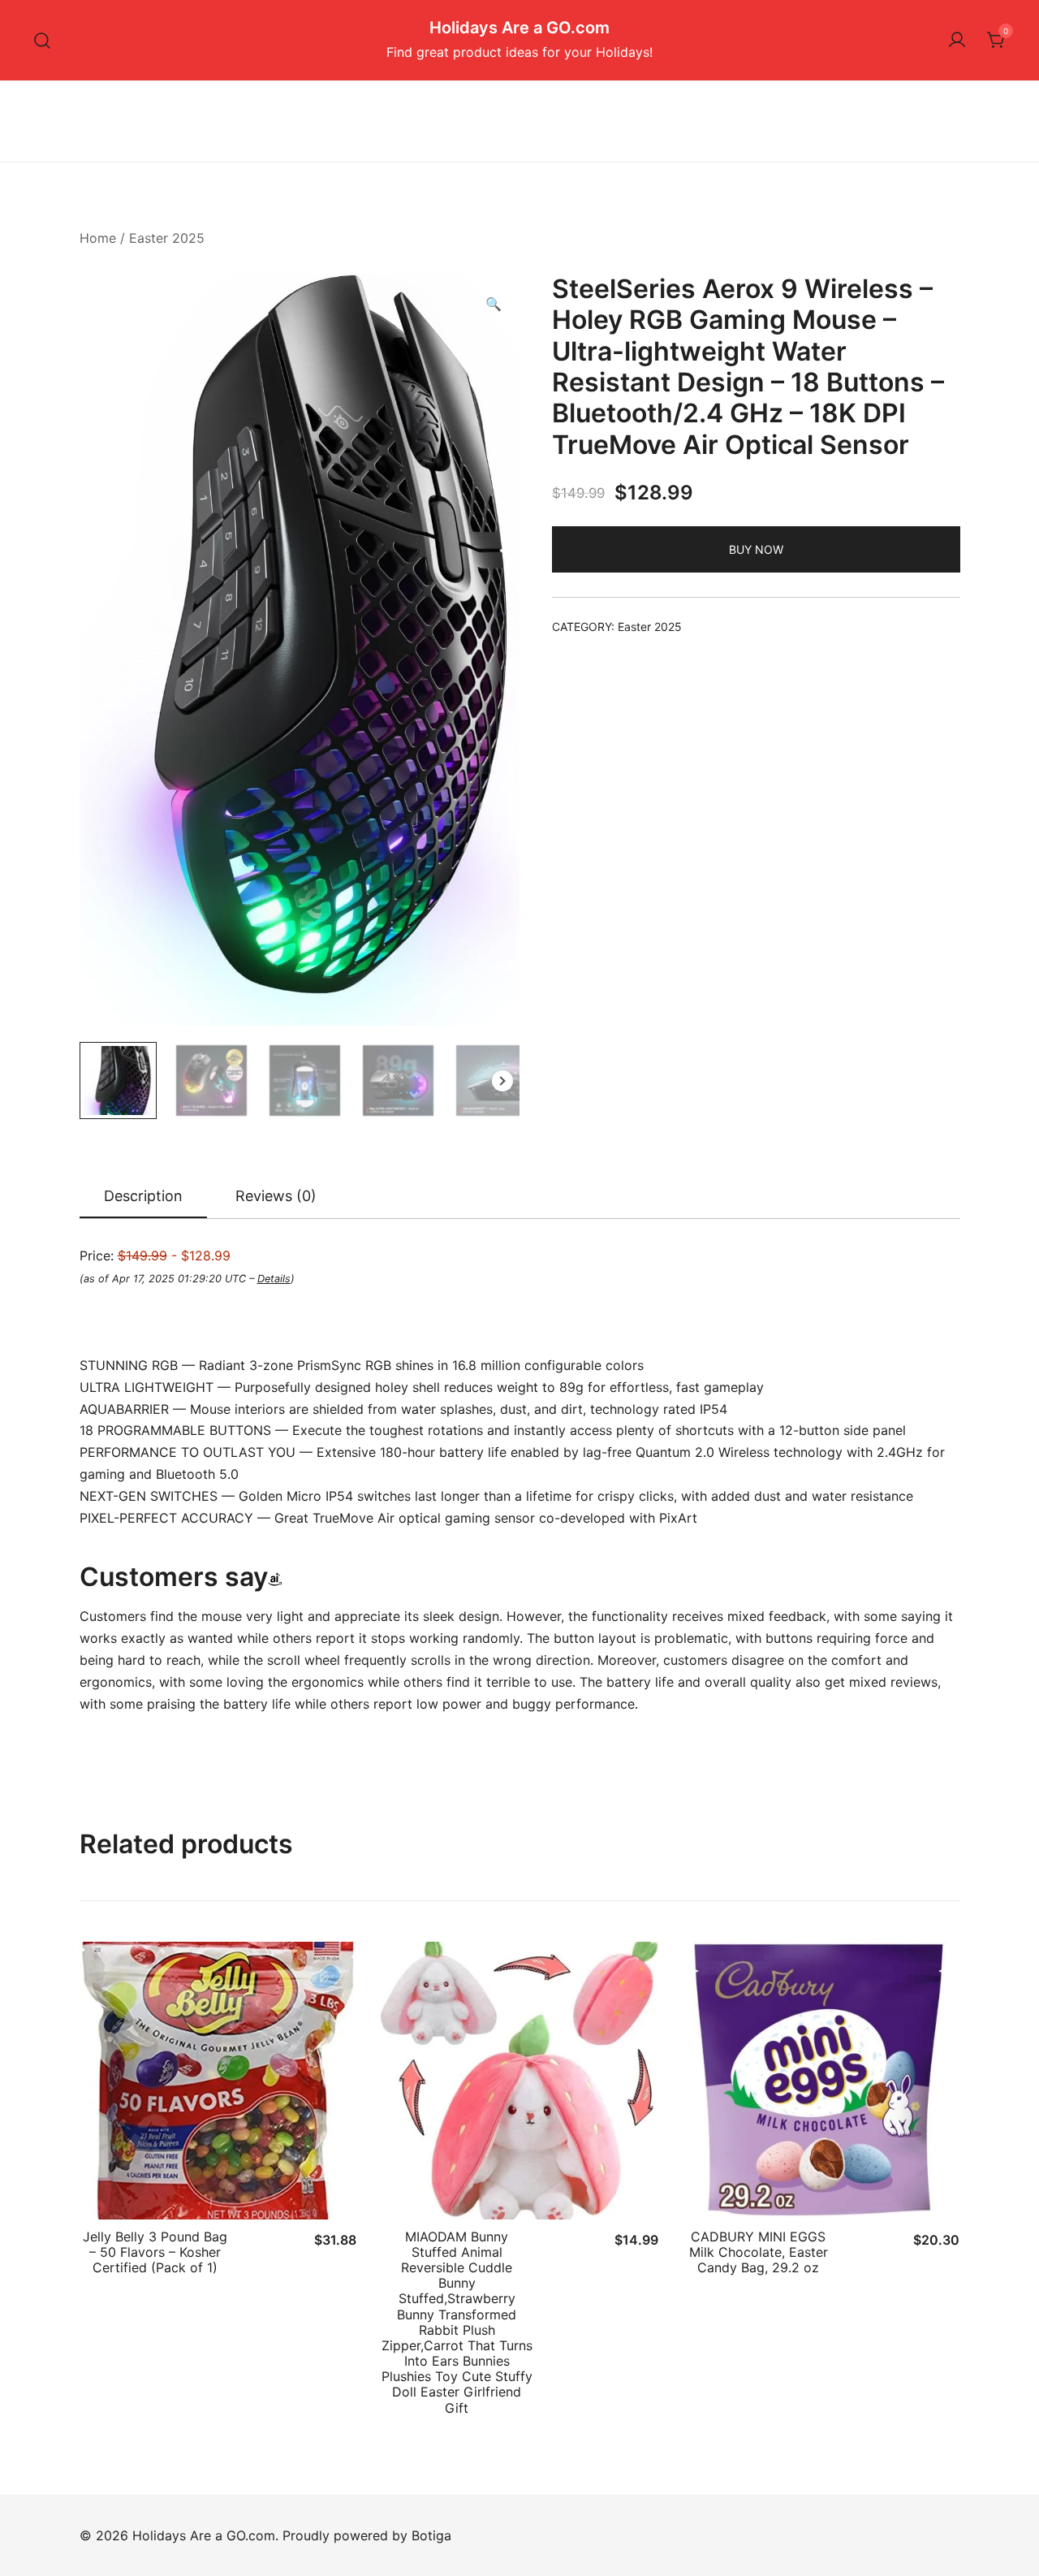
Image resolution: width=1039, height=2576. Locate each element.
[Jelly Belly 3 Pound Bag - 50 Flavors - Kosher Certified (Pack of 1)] (218, 2081)
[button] (494, 304)
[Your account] (957, 41)
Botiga (431, 2535)
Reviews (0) (276, 1196)
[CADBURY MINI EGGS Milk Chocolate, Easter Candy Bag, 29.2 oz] (821, 2081)
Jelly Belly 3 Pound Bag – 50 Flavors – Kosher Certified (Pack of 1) (155, 2252)
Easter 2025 (167, 238)
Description (143, 1196)
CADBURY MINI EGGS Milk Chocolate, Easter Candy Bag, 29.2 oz (759, 2252)
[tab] (143, 1197)
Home (98, 238)
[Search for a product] (43, 40)
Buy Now (756, 549)
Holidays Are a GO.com (519, 28)
